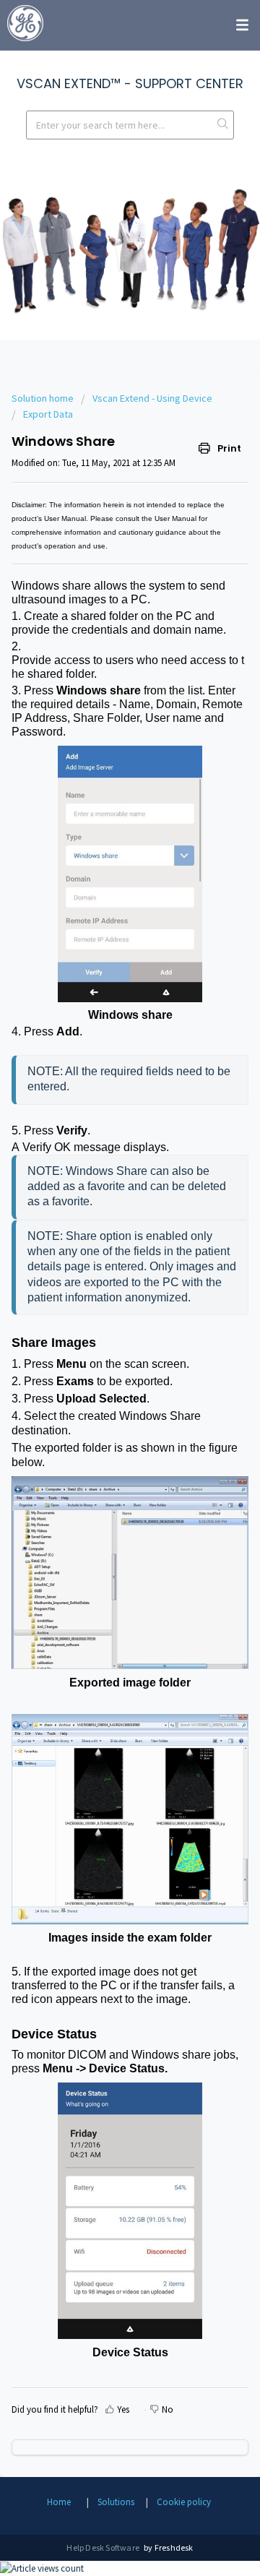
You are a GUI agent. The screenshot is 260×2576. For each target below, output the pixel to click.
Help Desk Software (104, 2547)
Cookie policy (184, 2502)
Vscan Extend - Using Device (152, 398)
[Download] (103, 1314)
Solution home (44, 398)
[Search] (223, 125)
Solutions (116, 2502)
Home (59, 2502)
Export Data (48, 414)
